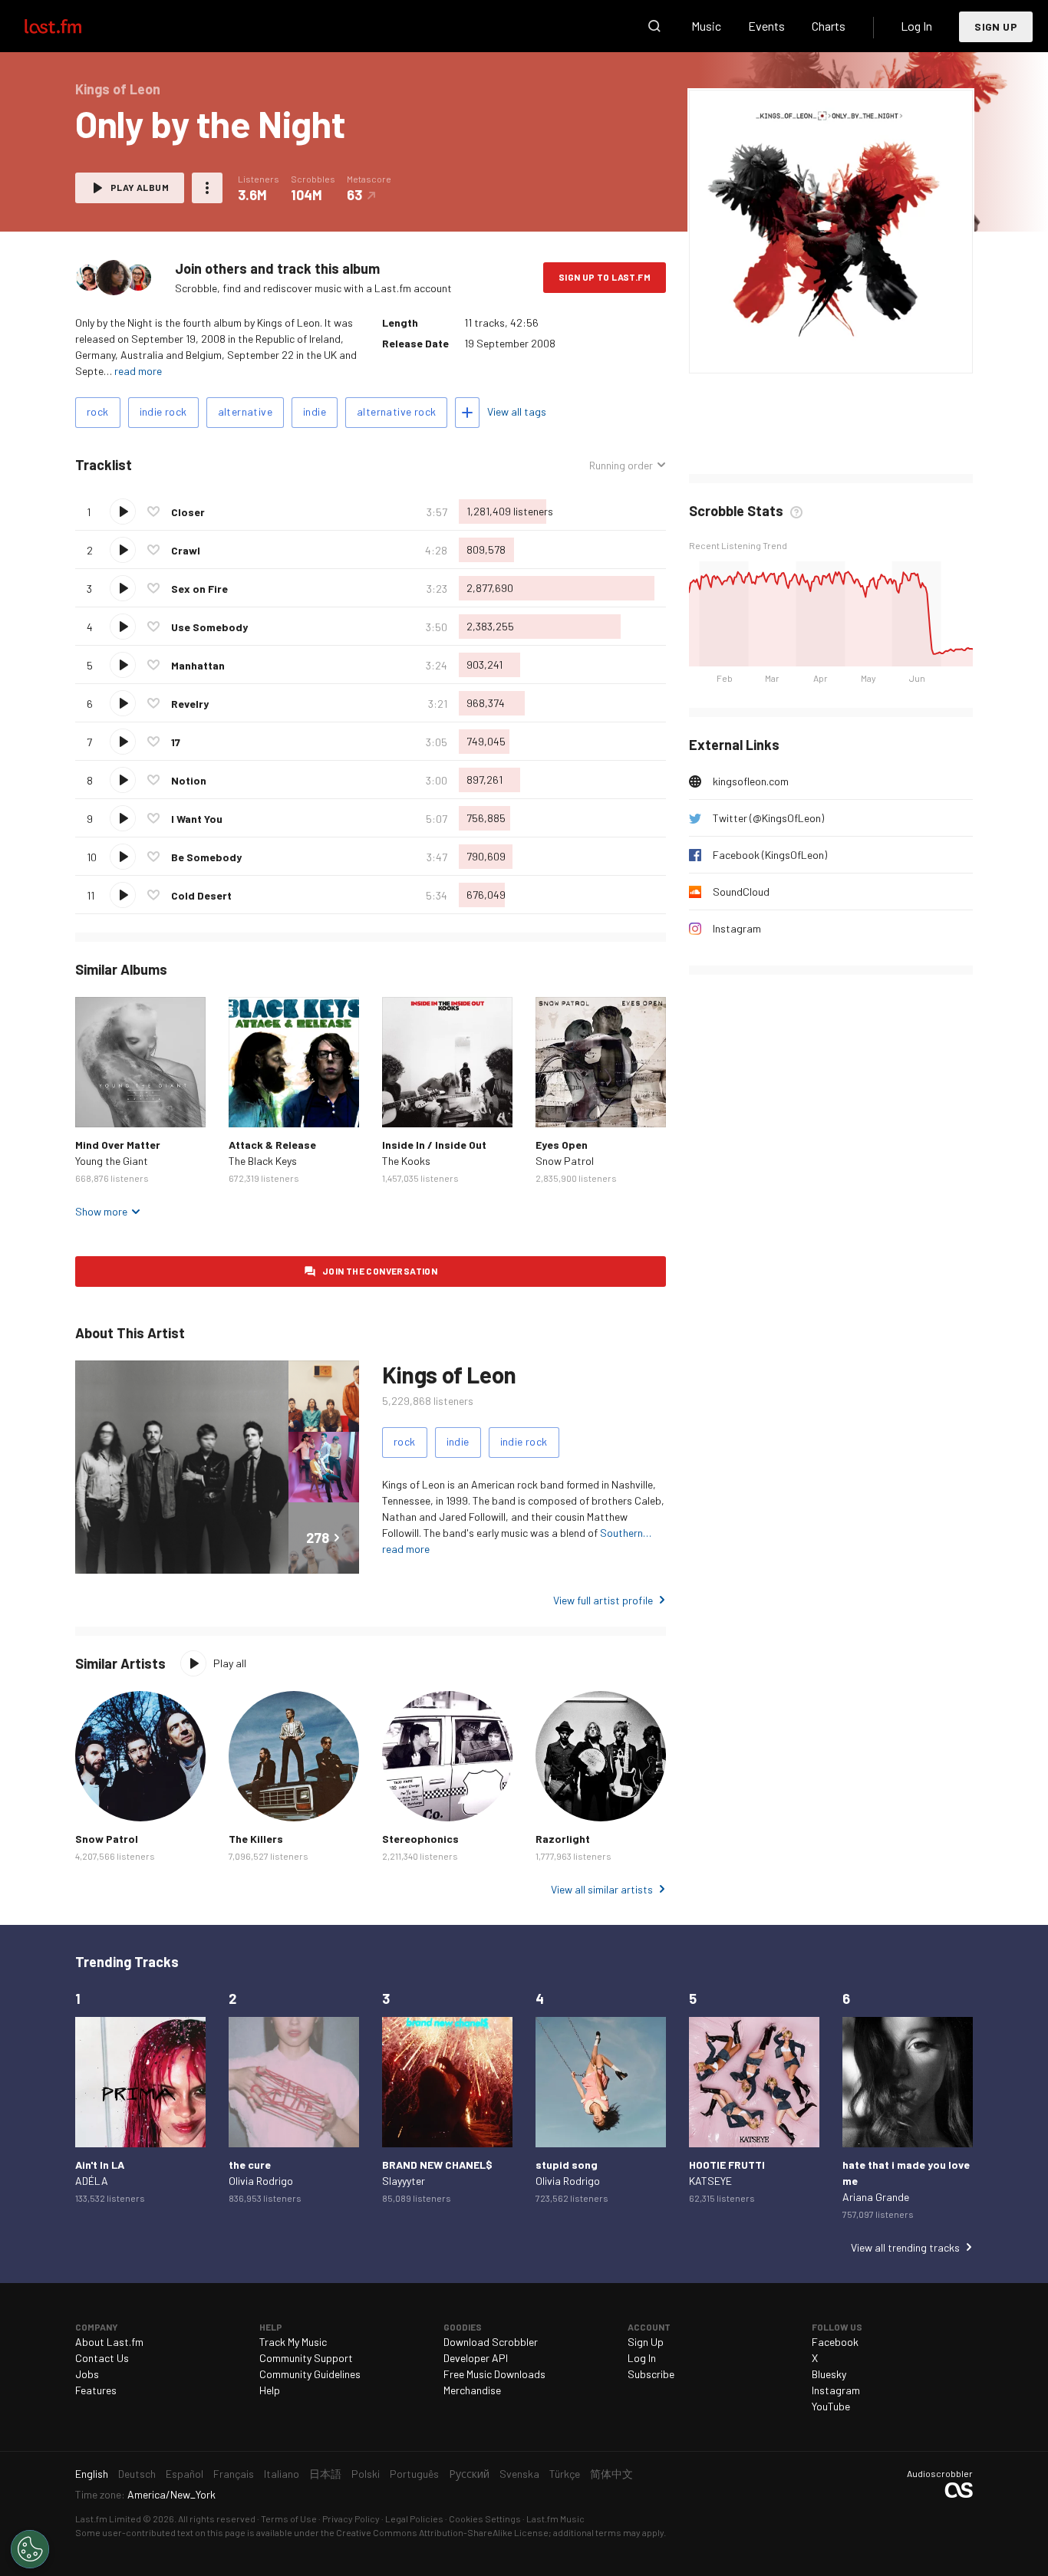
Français (234, 2474)
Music (706, 26)
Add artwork (779, 352)
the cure (250, 2165)
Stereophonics (420, 1839)
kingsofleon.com (751, 781)
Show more (101, 1211)
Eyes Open (562, 1145)
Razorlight (563, 1839)
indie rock (163, 411)
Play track (123, 512)
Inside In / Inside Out (434, 1145)
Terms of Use (289, 2518)
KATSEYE (710, 2181)
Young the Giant (112, 1161)
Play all (230, 1663)
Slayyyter (404, 2181)
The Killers (256, 1839)
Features (96, 2390)
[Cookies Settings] (30, 2549)
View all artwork (862, 352)
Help (270, 2390)
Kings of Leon (449, 1374)
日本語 (325, 2474)
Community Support (306, 2358)
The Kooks (406, 1161)
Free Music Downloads (494, 2374)
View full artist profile (603, 1600)
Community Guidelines (310, 2374)
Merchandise (472, 2390)
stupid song (567, 2165)
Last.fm (71, 26)
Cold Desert (201, 895)
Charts (829, 26)
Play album (140, 187)
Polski (366, 2474)
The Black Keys (263, 1161)
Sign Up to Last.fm (605, 277)
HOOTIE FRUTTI (727, 2165)
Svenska (519, 2474)
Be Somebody (206, 857)
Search (654, 26)
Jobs (87, 2374)
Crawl (186, 550)
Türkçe (565, 2474)
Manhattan (198, 665)
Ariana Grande (876, 2197)
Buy (99, 1104)
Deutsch (137, 2474)
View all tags (517, 411)
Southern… (626, 1533)
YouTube (831, 2406)
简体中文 (611, 2474)
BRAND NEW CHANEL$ (437, 2165)
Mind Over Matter (118, 1145)
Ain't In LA (100, 2165)
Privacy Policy (351, 2518)
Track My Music (293, 2342)
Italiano (282, 2474)
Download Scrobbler (491, 2342)
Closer (188, 512)
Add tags (467, 413)
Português (414, 2474)
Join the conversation (380, 1271)
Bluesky (829, 2374)
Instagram (737, 928)
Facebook (835, 2342)
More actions (207, 188)
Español (185, 2474)
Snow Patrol (565, 1161)
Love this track (153, 512)
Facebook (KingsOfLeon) (770, 855)
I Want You (197, 819)
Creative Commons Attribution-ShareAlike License (442, 2532)
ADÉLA (92, 2181)
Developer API (476, 2358)
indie (315, 411)
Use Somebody (209, 627)
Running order (621, 466)
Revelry (190, 704)
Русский (469, 2474)
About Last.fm (109, 2342)
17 (176, 742)
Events (766, 26)
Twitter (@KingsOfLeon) (768, 818)
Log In (916, 26)
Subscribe (651, 2374)
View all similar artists (602, 1889)
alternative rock (396, 411)
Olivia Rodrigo (261, 2181)
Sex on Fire (199, 589)
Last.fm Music (555, 2518)
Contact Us (102, 2358)
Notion (189, 780)
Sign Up (996, 26)
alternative (245, 411)
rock (98, 411)
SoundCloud (741, 892)
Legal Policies (414, 2518)
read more (138, 371)
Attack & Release (272, 1145)
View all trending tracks (905, 2247)
